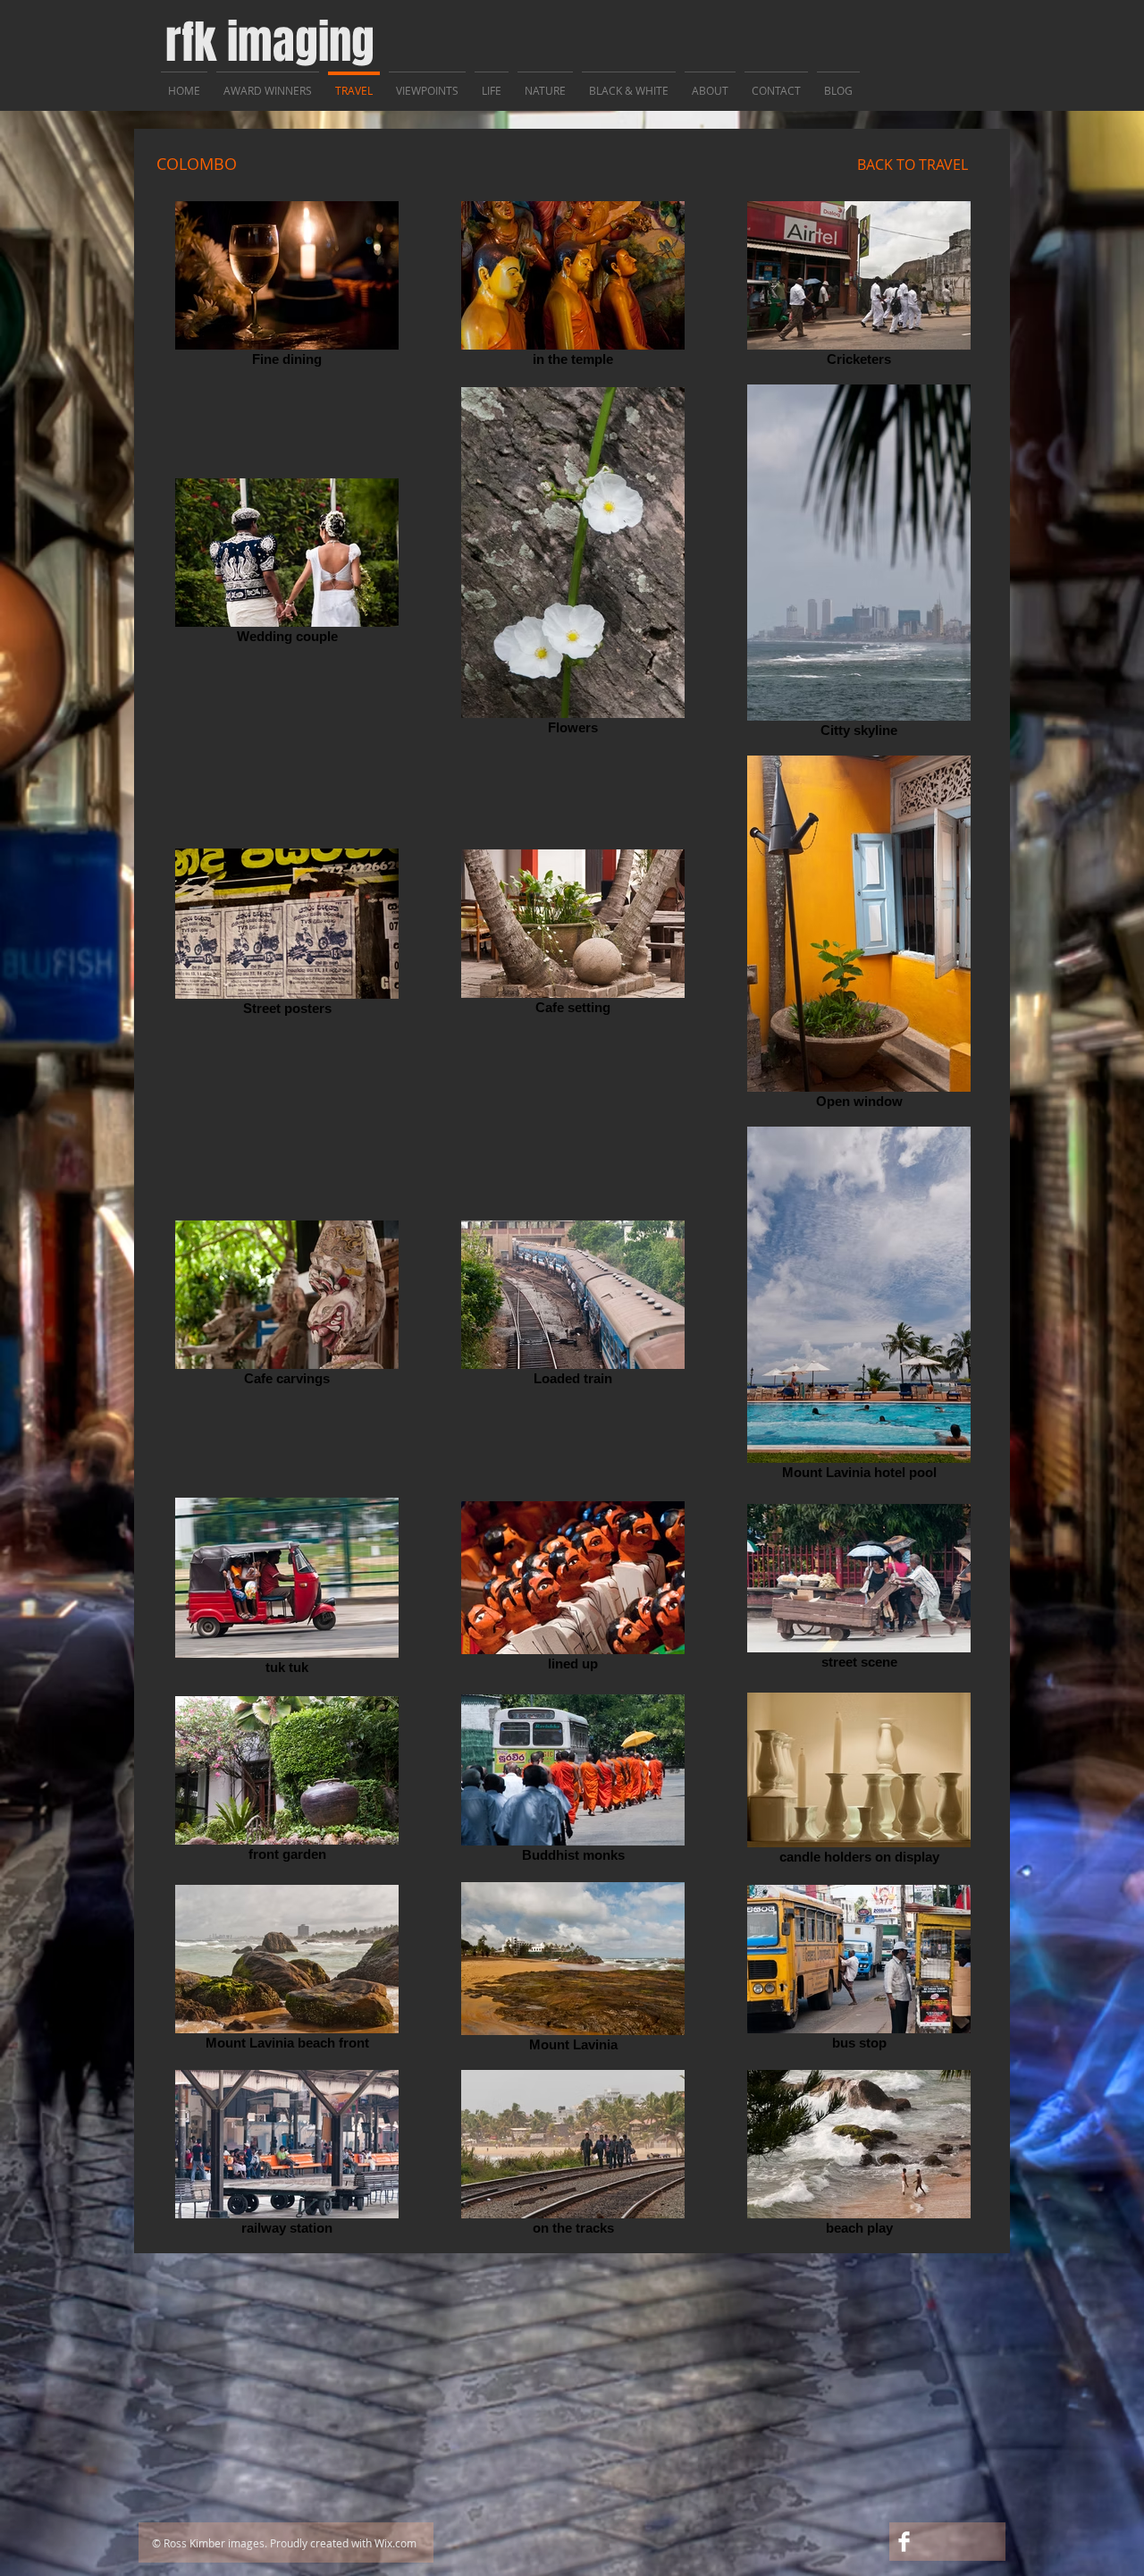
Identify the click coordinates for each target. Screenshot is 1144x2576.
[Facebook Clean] (904, 2542)
